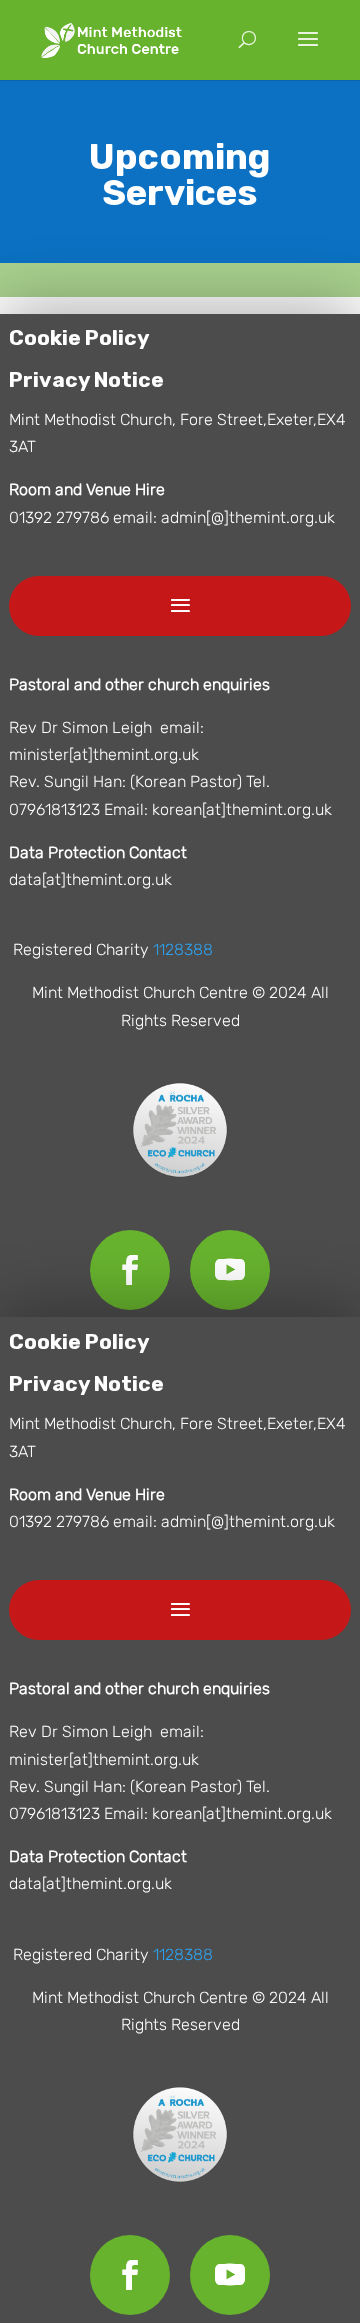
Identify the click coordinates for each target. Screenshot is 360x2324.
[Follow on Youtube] (230, 1270)
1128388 (183, 949)
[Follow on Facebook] (130, 1270)
